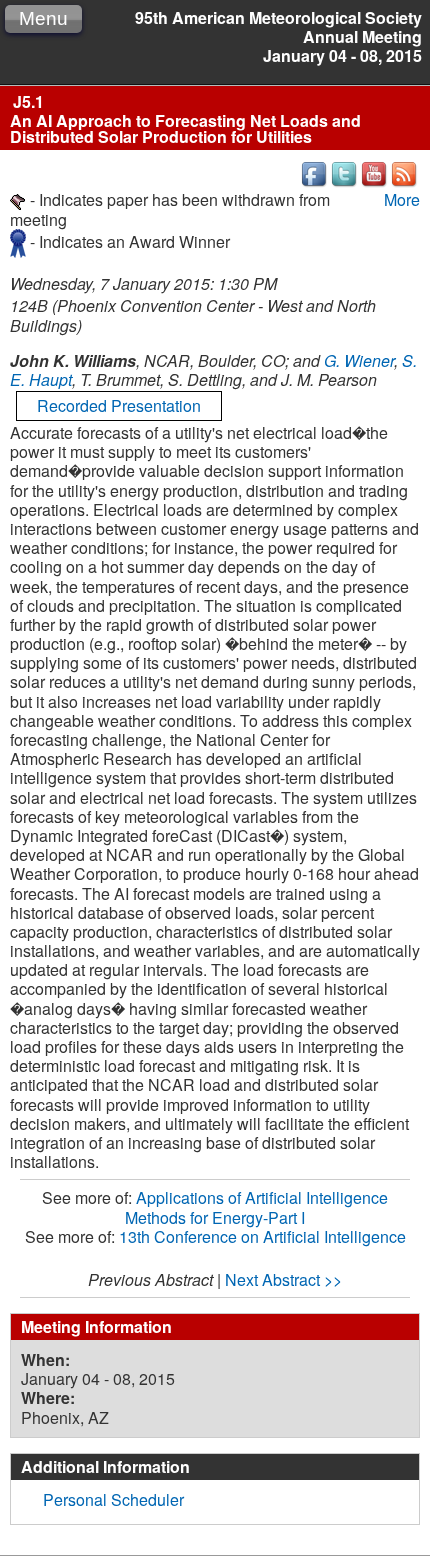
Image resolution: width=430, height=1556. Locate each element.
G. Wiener (359, 360)
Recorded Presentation (119, 405)
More (402, 199)
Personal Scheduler (113, 1499)
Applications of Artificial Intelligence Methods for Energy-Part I (256, 1207)
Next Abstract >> (283, 1279)
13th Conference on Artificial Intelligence (262, 1236)
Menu (43, 18)
